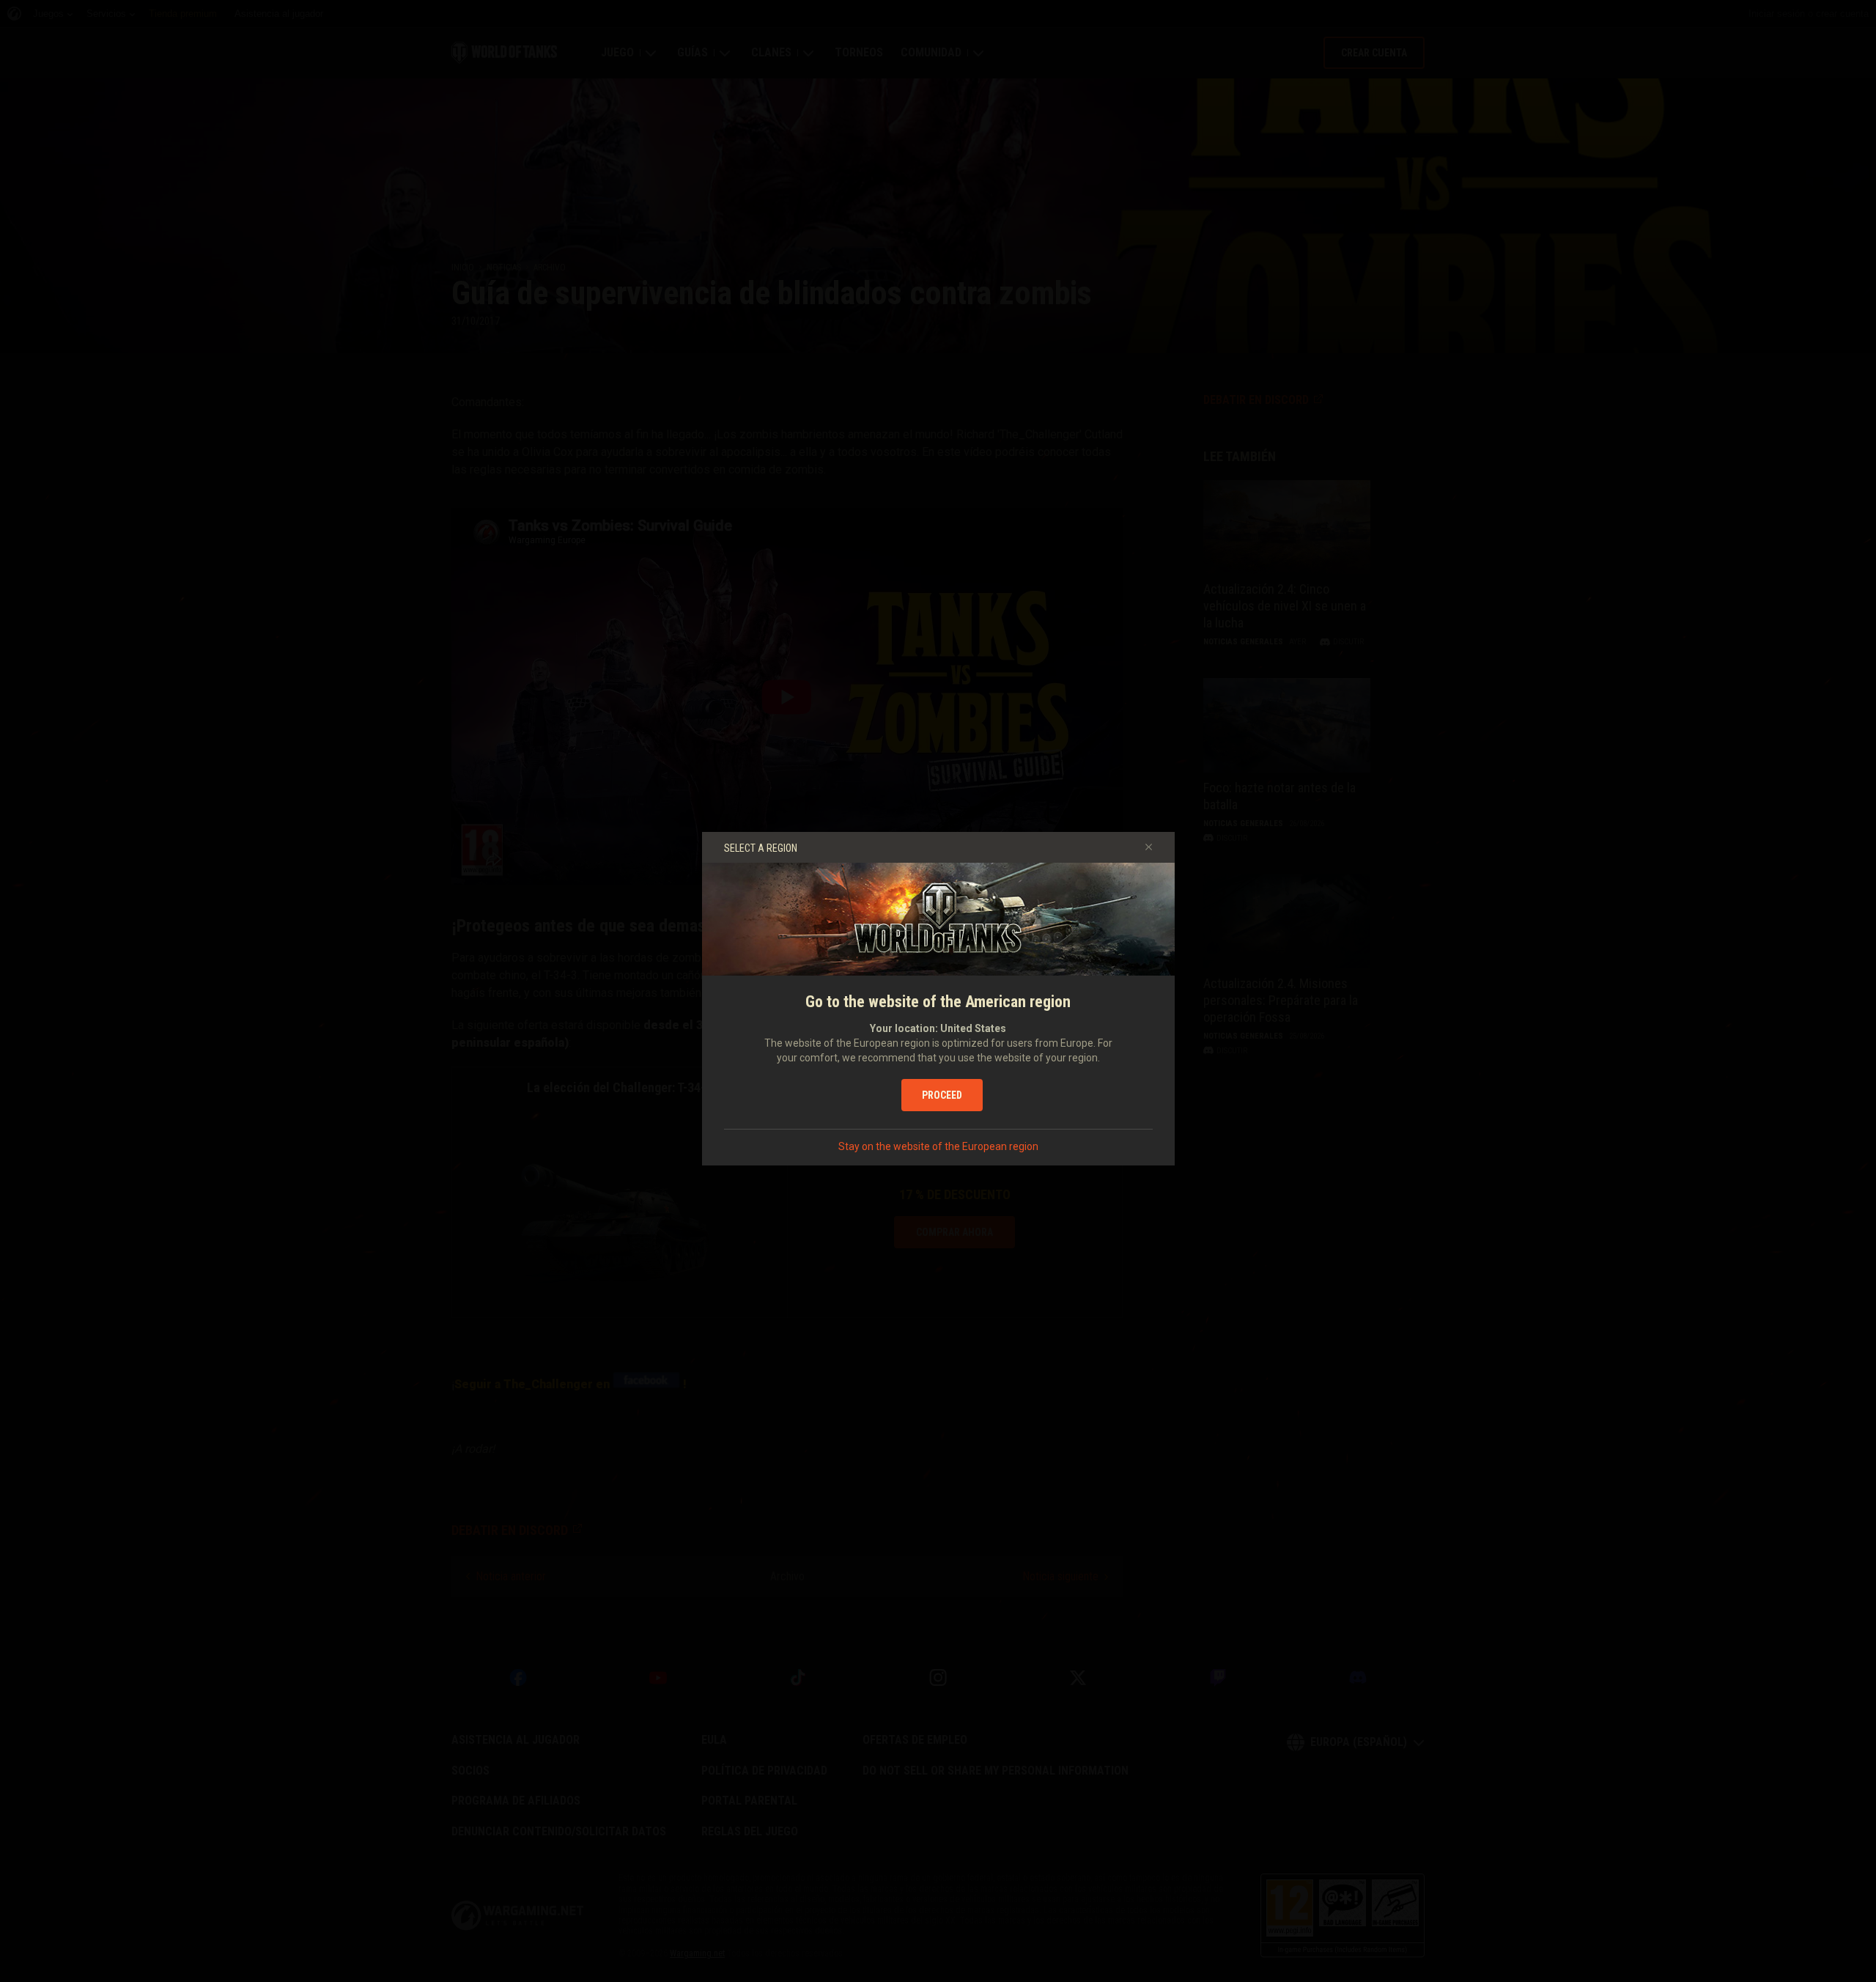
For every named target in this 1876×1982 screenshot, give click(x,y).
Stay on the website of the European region (938, 1146)
